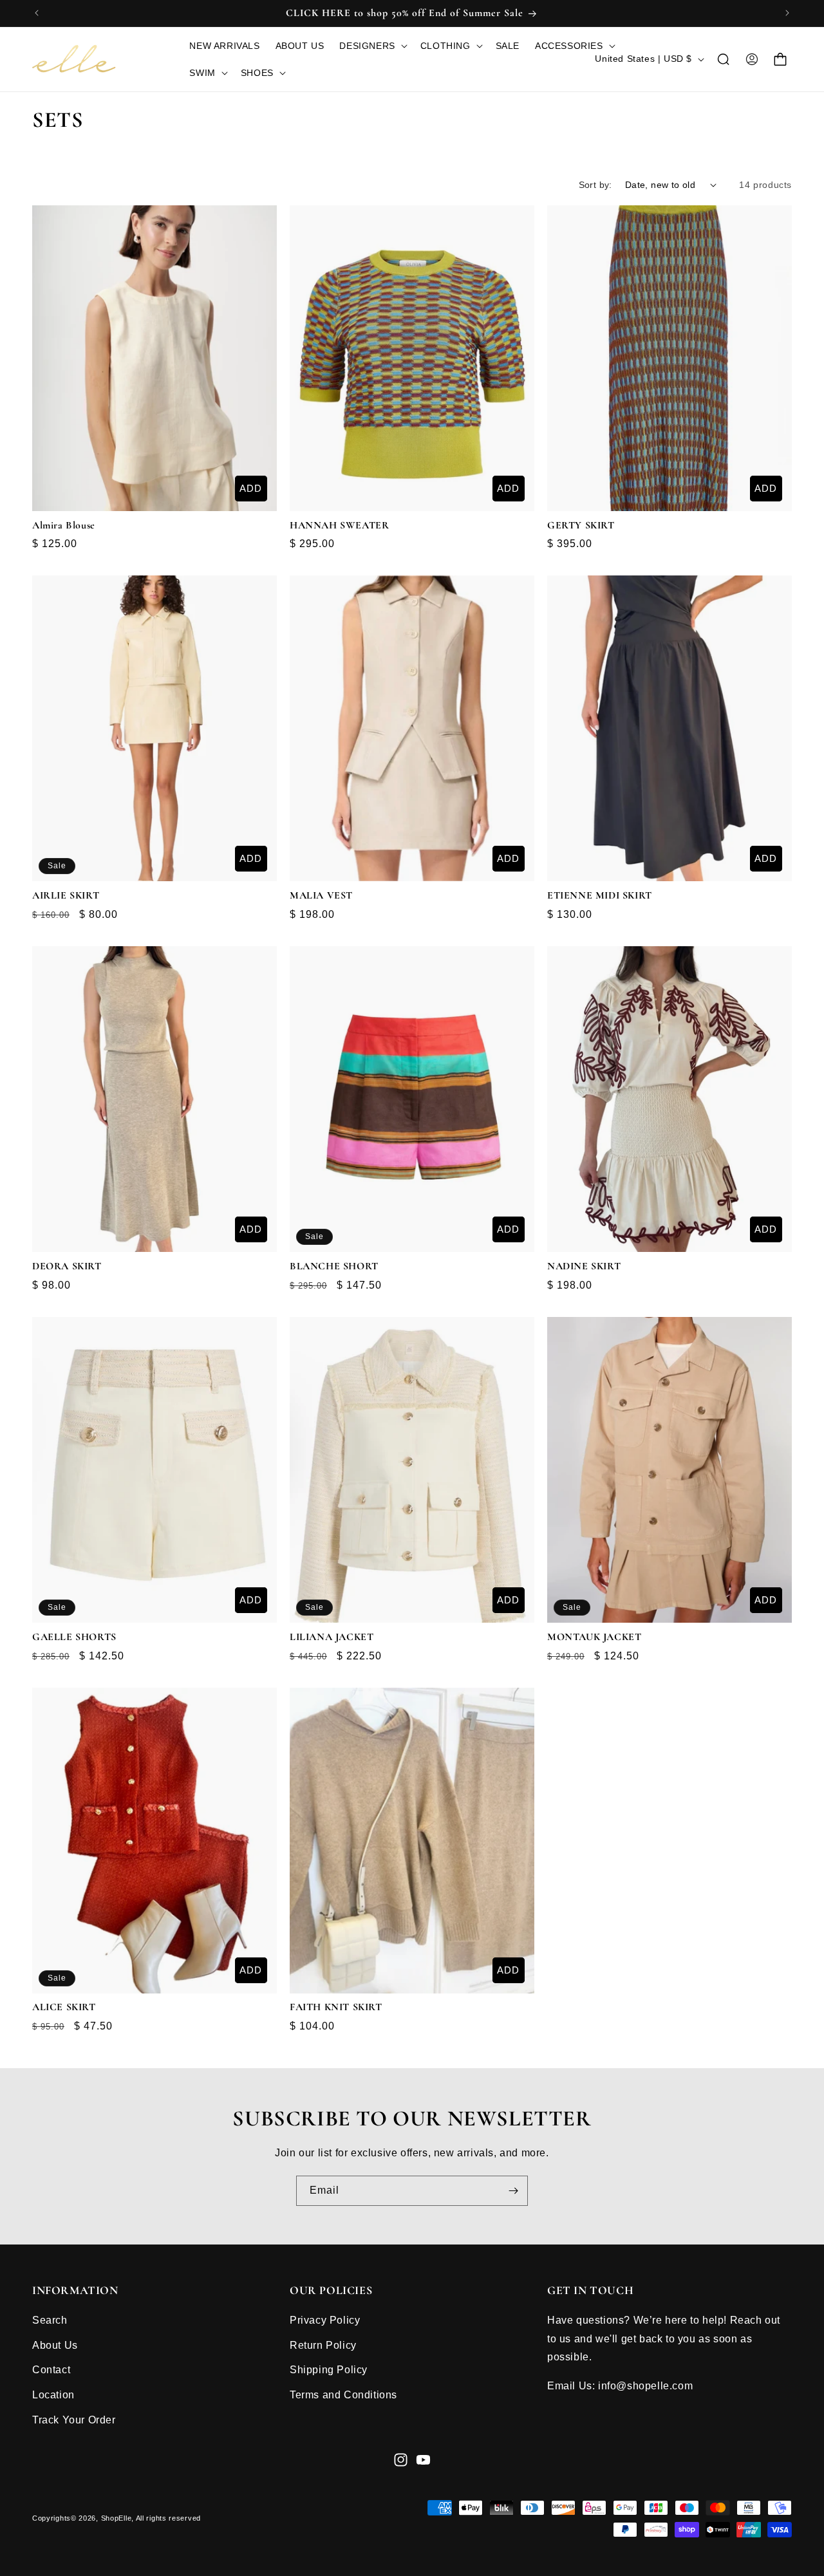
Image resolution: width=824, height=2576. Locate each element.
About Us (55, 2345)
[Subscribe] (513, 2191)
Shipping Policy (329, 2370)
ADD (251, 488)
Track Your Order (74, 2419)
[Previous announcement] (37, 13)
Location (53, 2394)
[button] (372, 46)
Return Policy (323, 2345)
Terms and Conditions (343, 2394)
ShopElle (117, 2519)
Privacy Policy (325, 2319)
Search (50, 2319)
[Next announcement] (787, 13)
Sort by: (595, 185)
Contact (51, 2370)
